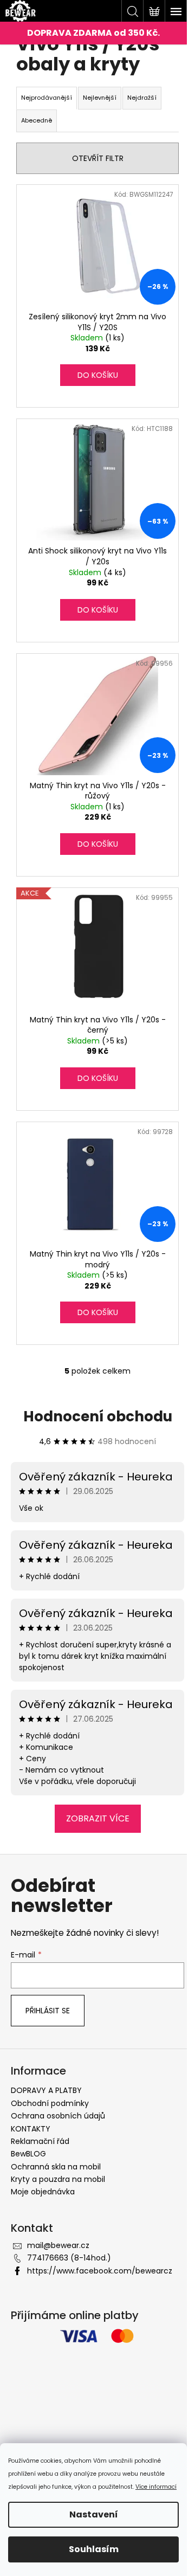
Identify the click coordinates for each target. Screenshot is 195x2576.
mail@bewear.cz (58, 2245)
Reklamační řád (40, 2141)
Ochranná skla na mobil (56, 2167)
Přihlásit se (48, 2011)
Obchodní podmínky (50, 2103)
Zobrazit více (98, 1818)
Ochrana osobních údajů (58, 2116)
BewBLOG (28, 2154)
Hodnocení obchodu (98, 1416)
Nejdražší (142, 98)
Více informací (156, 2487)
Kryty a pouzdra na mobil (58, 2179)
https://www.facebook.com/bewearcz (100, 2271)
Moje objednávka (43, 2192)
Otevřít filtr (98, 158)
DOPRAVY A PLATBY (46, 2090)
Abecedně (37, 120)
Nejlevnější (100, 98)
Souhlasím (94, 2549)
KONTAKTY (31, 2129)
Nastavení (94, 2514)
